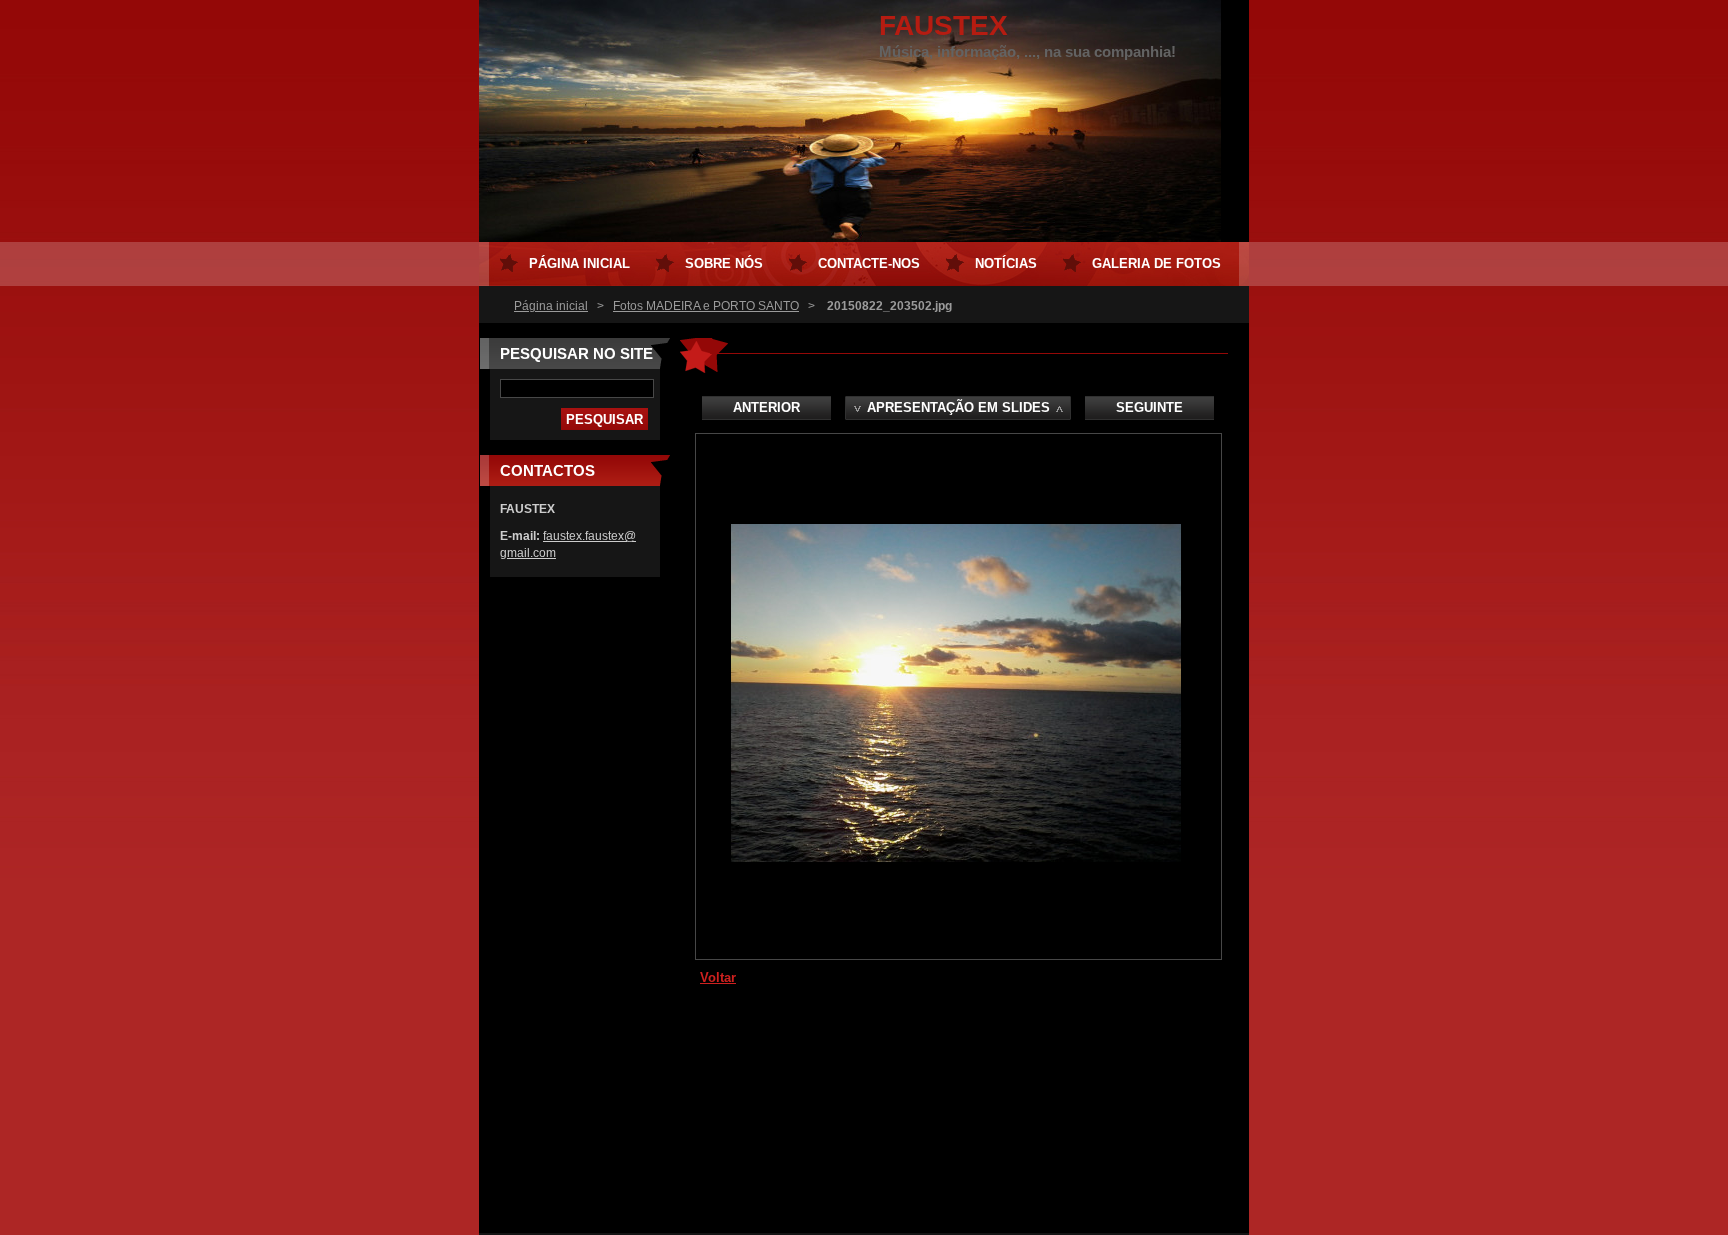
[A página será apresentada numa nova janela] (956, 857)
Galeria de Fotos (1156, 263)
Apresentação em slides (958, 407)
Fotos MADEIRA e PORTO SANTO (706, 306)
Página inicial (551, 306)
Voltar (718, 977)
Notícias (1006, 263)
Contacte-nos (869, 263)
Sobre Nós (724, 263)
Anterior (766, 407)
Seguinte (1149, 407)
